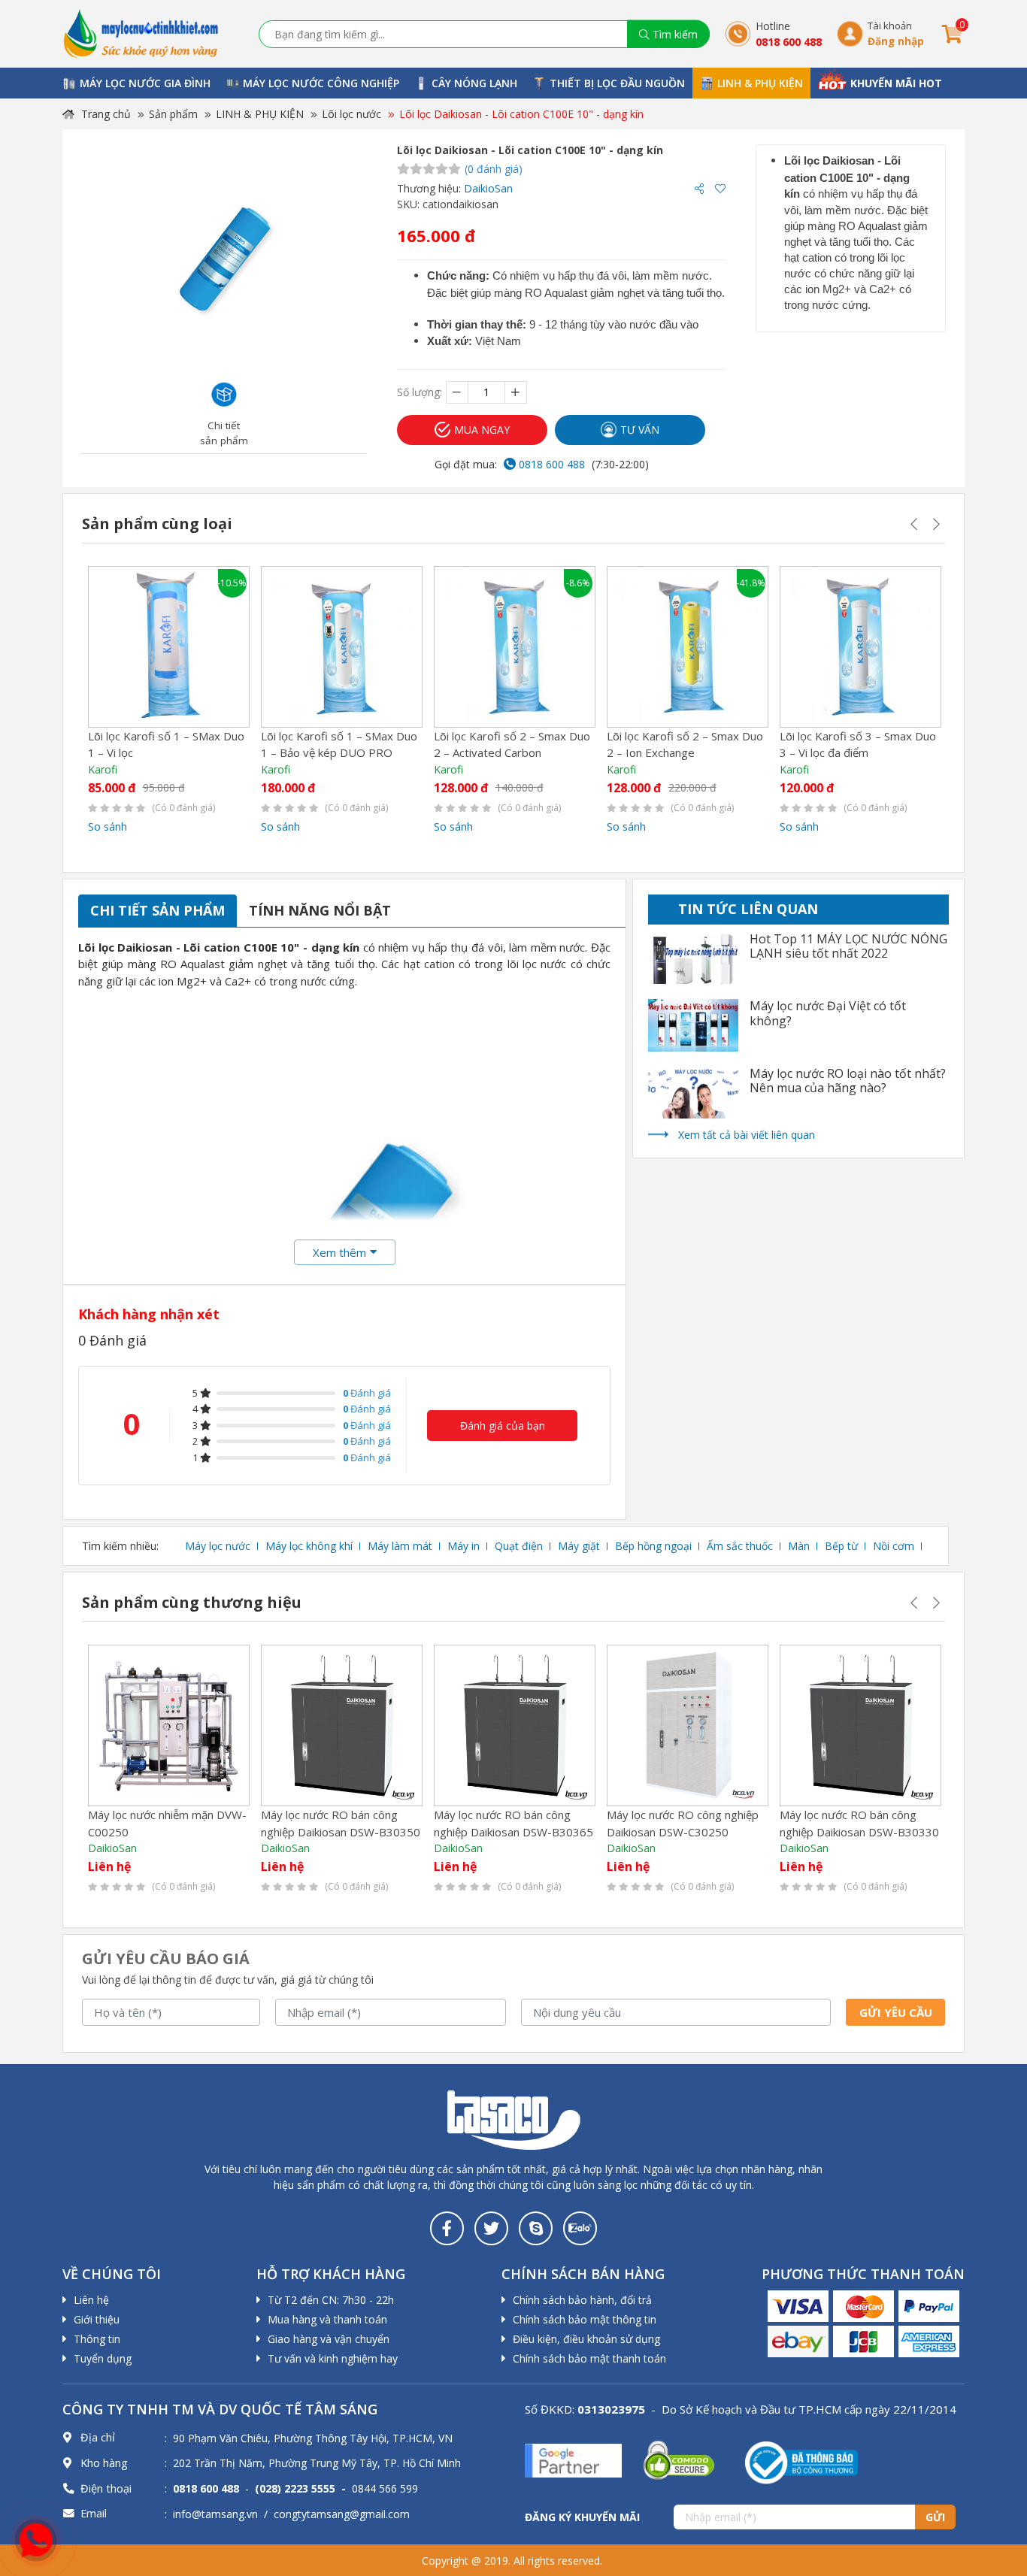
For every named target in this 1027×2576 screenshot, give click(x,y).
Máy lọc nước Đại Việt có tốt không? (828, 1013)
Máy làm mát (400, 1546)
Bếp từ (841, 1546)
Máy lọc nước (218, 1546)
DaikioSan (488, 188)
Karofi (103, 769)
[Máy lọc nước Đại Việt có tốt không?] (693, 1025)
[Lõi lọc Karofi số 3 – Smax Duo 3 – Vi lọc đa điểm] (860, 647)
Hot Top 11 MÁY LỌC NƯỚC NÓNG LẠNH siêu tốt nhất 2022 (848, 946)
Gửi (935, 2517)
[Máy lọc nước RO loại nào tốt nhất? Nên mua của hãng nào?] (693, 1093)
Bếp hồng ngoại (653, 1546)
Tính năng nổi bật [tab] (320, 910)
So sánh (108, 826)
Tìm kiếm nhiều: (120, 1546)
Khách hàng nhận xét (149, 1314)
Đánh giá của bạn (503, 1426)
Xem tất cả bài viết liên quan (747, 1135)
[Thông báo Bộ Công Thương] (801, 2461)
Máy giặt (579, 1546)
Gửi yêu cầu (896, 2012)
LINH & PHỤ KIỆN (260, 114)
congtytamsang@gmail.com (342, 2514)
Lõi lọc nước (351, 114)
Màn (799, 1546)
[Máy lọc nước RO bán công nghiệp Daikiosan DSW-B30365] (515, 1725)
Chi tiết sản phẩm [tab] (158, 910)
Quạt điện (519, 1546)
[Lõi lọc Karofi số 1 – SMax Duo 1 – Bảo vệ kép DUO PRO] (342, 647)
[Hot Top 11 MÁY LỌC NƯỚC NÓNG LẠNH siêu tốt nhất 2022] (693, 958)
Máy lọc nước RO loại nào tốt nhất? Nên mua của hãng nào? (848, 1081)
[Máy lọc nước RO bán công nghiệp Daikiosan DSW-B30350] (342, 1725)
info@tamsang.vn (215, 2514)
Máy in (464, 1546)
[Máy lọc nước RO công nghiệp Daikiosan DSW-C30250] (688, 1725)
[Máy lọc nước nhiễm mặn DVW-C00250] (169, 1725)
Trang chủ (105, 114)
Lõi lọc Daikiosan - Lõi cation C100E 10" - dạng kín (521, 114)
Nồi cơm (894, 1546)
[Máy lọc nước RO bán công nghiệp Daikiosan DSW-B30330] (860, 1725)
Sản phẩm (173, 114)
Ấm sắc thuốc (740, 1546)
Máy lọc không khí (309, 1546)
